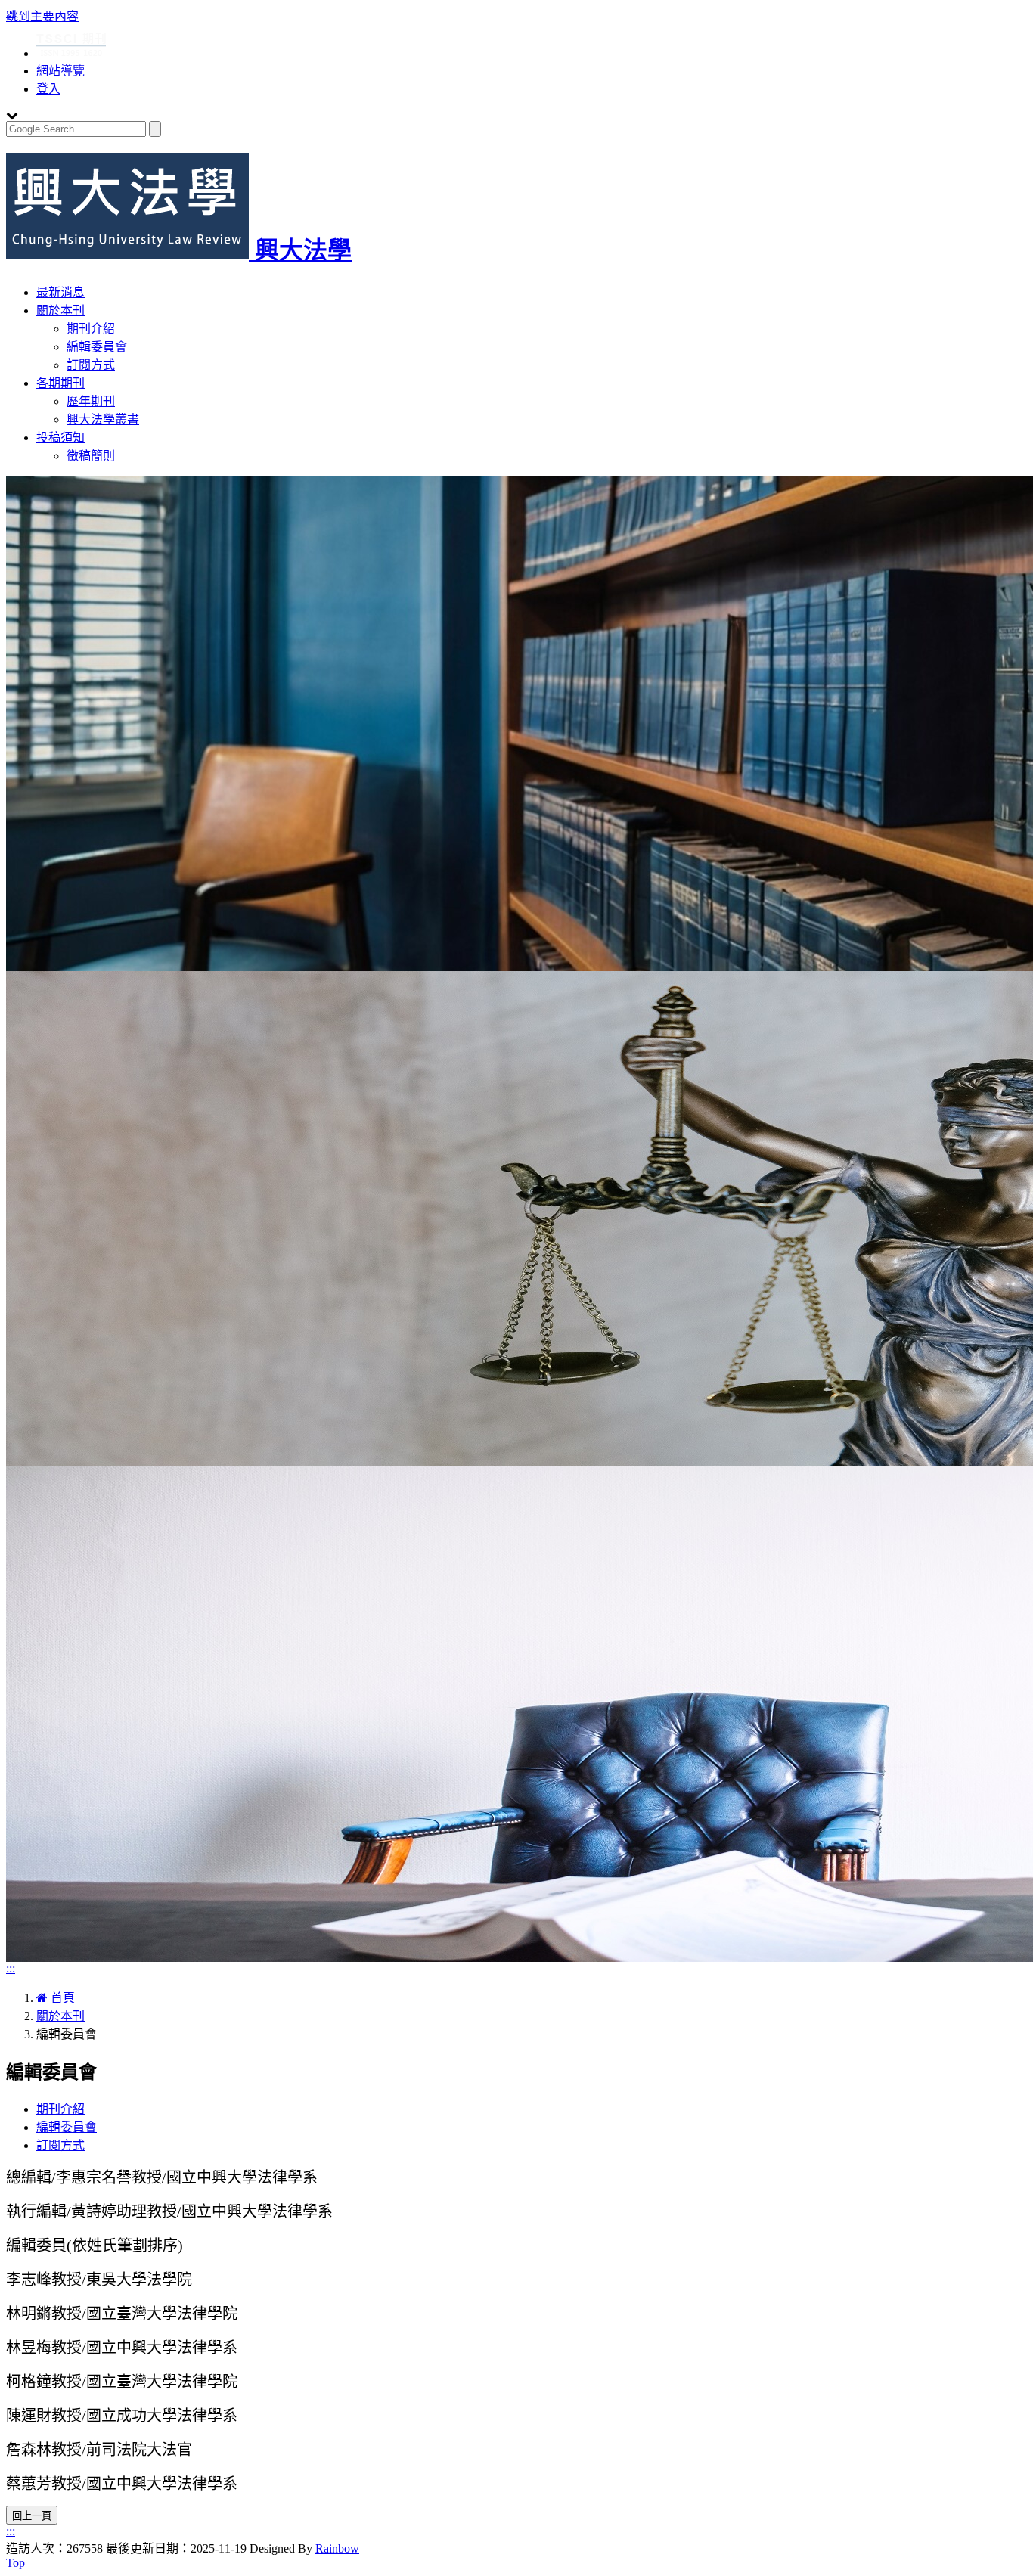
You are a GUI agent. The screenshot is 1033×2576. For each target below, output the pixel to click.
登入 (48, 89)
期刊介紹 (91, 329)
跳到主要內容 (42, 16)
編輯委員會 (97, 347)
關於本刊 (60, 310)
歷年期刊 (91, 401)
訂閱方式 (91, 365)
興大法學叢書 (103, 419)
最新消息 (60, 292)
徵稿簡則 (91, 456)
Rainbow (337, 2548)
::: (11, 1968)
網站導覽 (60, 71)
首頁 (61, 1998)
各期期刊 (60, 383)
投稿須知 (60, 438)
